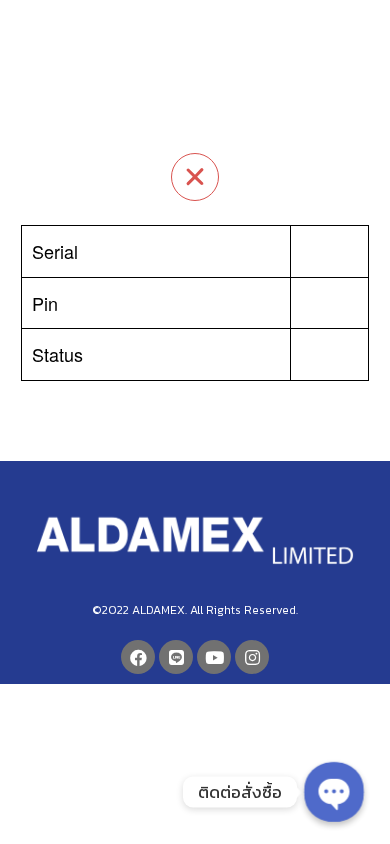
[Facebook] (138, 657)
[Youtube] (214, 657)
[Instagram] (252, 657)
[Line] (176, 657)
